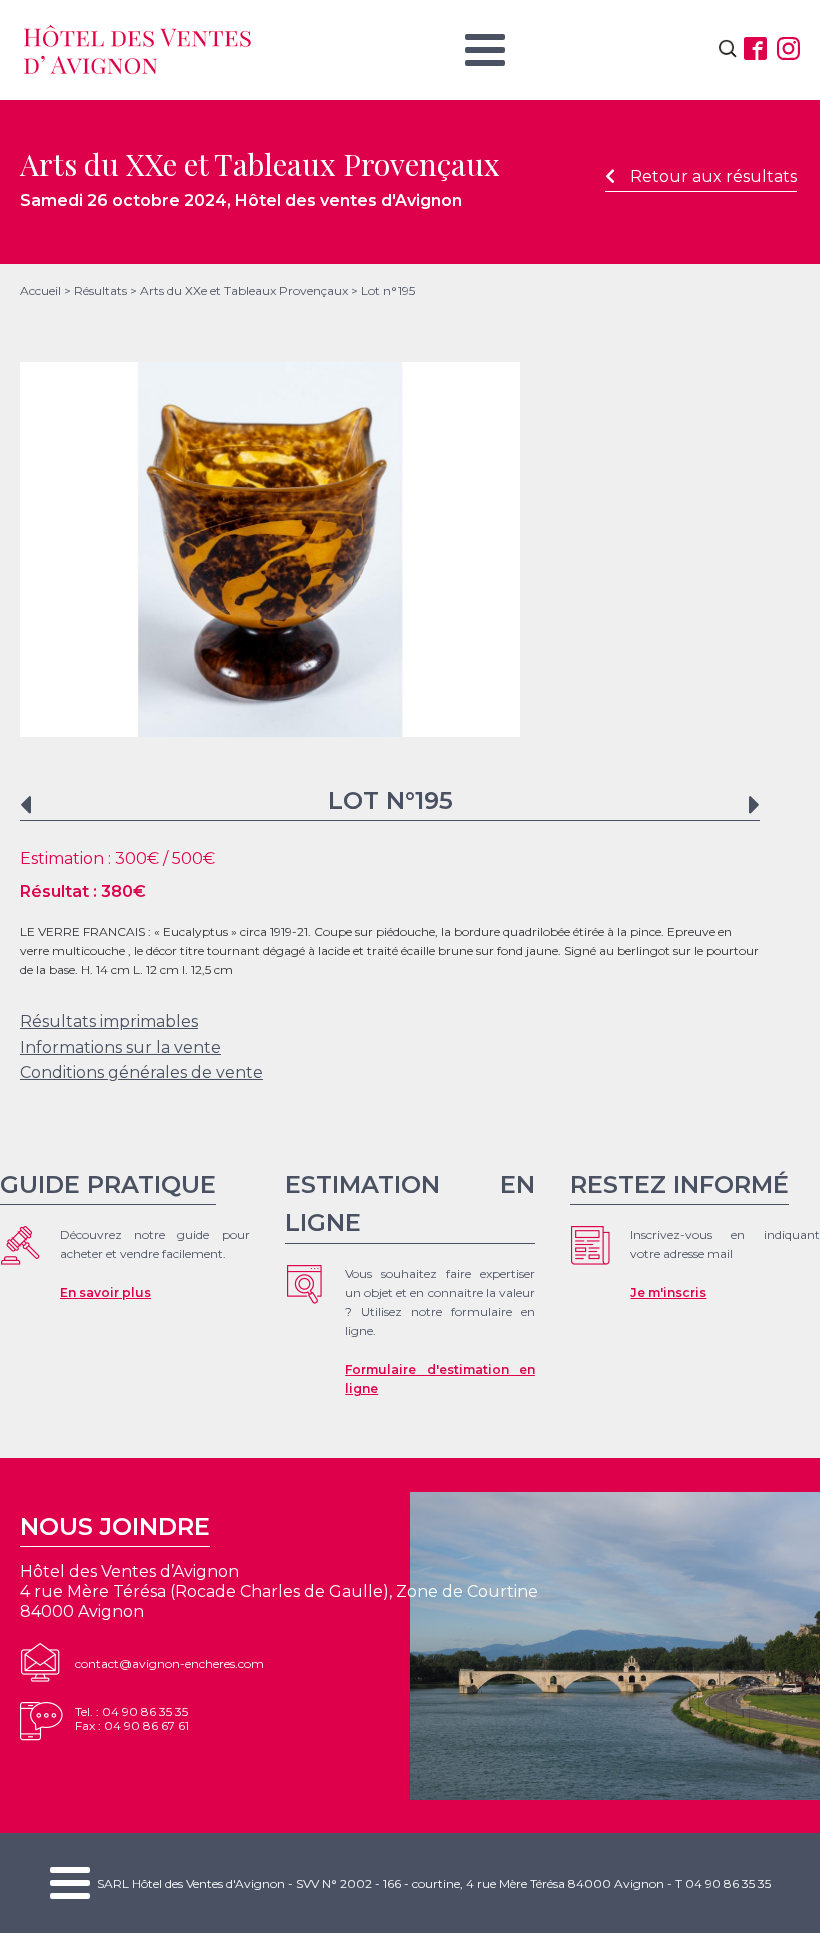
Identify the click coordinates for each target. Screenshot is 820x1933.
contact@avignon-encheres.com (169, 1663)
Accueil (40, 290)
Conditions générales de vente (141, 1072)
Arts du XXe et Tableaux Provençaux (244, 290)
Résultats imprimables (109, 1021)
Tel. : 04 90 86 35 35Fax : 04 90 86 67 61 (132, 1718)
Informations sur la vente (120, 1047)
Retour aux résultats (713, 176)
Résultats (100, 290)
